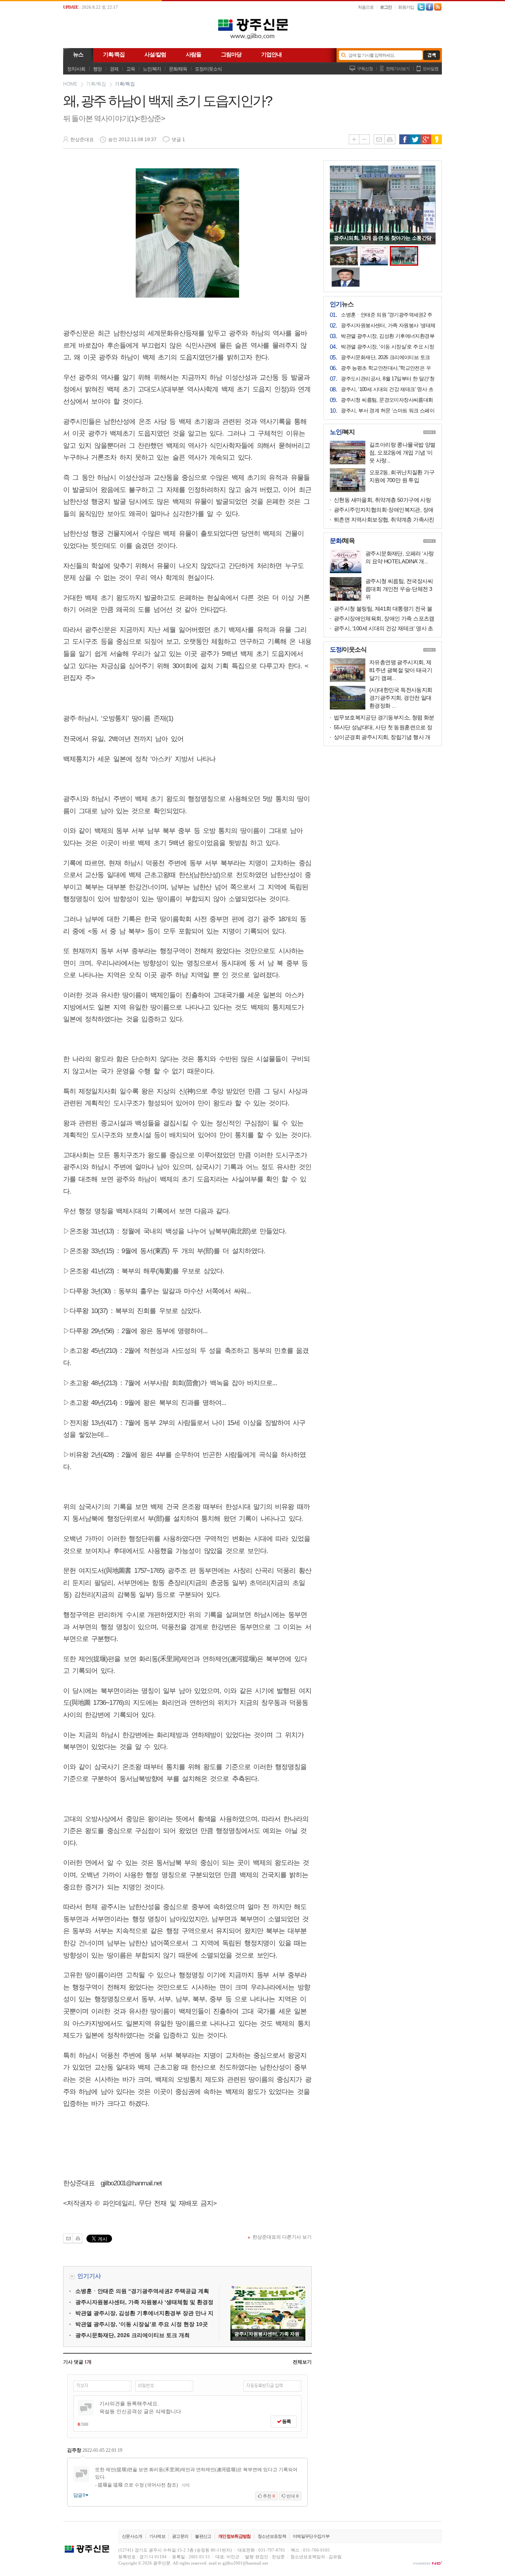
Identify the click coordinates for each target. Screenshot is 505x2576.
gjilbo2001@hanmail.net (245, 2563)
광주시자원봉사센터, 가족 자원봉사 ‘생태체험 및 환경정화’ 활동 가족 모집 (388, 326)
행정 (97, 69)
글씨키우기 (354, 139)
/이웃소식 (348, 650)
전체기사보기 (398, 69)
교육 (131, 69)
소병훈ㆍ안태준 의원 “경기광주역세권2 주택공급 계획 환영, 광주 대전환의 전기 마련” (388, 315)
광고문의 (180, 2536)
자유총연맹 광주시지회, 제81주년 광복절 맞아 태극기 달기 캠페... (401, 670)
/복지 (342, 432)
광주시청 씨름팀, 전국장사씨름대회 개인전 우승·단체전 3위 (399, 589)
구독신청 (365, 69)
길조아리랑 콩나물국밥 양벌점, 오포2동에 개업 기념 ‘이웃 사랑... (402, 453)
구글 (426, 139)
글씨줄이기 (364, 139)
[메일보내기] (68, 2238)
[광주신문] (253, 41)
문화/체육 (178, 69)
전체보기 (302, 2362)
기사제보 (157, 2536)
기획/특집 (96, 84)
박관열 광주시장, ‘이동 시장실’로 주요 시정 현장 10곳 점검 (387, 347)
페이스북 (405, 139)
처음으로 (366, 7)
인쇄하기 (390, 139)
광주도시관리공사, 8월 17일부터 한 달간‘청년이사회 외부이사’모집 (388, 379)
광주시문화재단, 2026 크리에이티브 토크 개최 (133, 2335)
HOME (70, 84)
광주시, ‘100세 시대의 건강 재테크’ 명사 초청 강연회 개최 (387, 390)
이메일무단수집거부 (311, 2536)
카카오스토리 (437, 139)
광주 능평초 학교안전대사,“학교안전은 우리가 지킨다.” (386, 369)
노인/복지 (152, 69)
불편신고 (203, 2536)
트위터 (415, 139)
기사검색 (430, 55)
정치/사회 (76, 69)
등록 (286, 2421)
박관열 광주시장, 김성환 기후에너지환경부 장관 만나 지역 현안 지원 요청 (388, 337)
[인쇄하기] (78, 2238)
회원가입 (406, 7)
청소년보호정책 (272, 2536)
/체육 (342, 541)
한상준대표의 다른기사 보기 (282, 2237)
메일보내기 (379, 139)
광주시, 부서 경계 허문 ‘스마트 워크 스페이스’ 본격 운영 (388, 411)
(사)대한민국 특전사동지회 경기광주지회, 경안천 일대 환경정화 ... (401, 698)
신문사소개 (132, 2536)
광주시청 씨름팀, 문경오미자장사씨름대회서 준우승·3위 (387, 400)
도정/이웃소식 (208, 69)
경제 (114, 69)
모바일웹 (430, 69)
